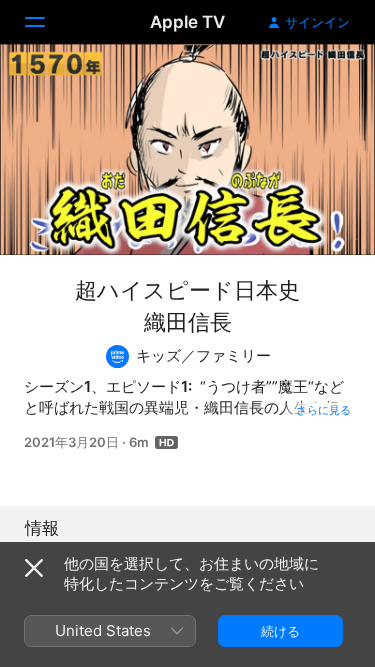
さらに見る (323, 410)
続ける (280, 631)
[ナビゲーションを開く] (47, 22)
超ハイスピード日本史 (187, 290)
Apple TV (187, 22)
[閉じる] (34, 568)
